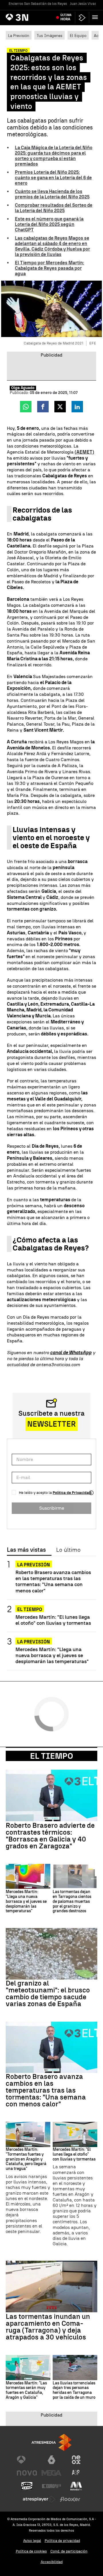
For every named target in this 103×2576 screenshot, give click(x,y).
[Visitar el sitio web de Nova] (27, 2473)
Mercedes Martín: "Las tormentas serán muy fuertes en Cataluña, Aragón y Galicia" (26, 2390)
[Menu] (96, 17)
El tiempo (30, 1609)
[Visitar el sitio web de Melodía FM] (76, 2486)
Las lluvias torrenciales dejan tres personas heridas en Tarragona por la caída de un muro (74, 2390)
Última (66, 17)
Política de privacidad (62, 2541)
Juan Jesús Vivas (83, 4)
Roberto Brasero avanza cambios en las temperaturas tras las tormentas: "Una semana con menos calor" (53, 1581)
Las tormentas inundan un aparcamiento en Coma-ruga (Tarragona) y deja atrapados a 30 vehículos (48, 2327)
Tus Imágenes (49, 36)
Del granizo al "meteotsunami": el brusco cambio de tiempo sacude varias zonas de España (48, 1994)
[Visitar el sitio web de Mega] (51, 2473)
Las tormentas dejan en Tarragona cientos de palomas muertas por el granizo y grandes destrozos (72, 1902)
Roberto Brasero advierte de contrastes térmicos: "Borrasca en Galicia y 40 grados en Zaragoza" (50, 1836)
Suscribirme (52, 1508)
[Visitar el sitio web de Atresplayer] (39, 2499)
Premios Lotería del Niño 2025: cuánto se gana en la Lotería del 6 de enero (53, 178)
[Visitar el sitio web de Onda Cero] (27, 2486)
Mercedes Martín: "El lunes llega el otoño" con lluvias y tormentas (53, 1620)
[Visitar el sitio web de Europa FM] (51, 2486)
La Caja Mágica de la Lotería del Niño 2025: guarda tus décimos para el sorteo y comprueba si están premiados (54, 156)
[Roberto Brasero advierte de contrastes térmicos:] (51, 1795)
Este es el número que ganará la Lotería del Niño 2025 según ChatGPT (49, 224)
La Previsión (19, 36)
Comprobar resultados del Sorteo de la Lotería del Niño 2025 (54, 208)
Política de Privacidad (72, 1493)
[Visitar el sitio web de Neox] (76, 2460)
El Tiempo (51, 1756)
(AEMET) (84, 452)
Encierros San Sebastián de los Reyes (38, 4)
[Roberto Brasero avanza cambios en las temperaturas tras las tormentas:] (51, 2047)
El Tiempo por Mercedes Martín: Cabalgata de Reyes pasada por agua (49, 268)
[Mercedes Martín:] (28, 1876)
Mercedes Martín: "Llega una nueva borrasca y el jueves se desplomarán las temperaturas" (52, 1655)
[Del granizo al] (51, 1954)
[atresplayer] (82, 18)
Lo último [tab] (68, 1550)
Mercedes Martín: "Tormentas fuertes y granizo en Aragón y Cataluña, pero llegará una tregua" (26, 2159)
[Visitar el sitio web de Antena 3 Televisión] (27, 2460)
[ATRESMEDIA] (51, 2442)
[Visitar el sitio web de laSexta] (51, 2460)
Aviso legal (32, 2541)
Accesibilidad (52, 2562)
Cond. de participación (69, 2551)
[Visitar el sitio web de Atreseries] (76, 2473)
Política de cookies (31, 2551)
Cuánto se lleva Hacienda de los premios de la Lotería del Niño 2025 (52, 194)
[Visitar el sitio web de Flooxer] (70, 2499)
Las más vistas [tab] (26, 1550)
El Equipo (78, 36)
